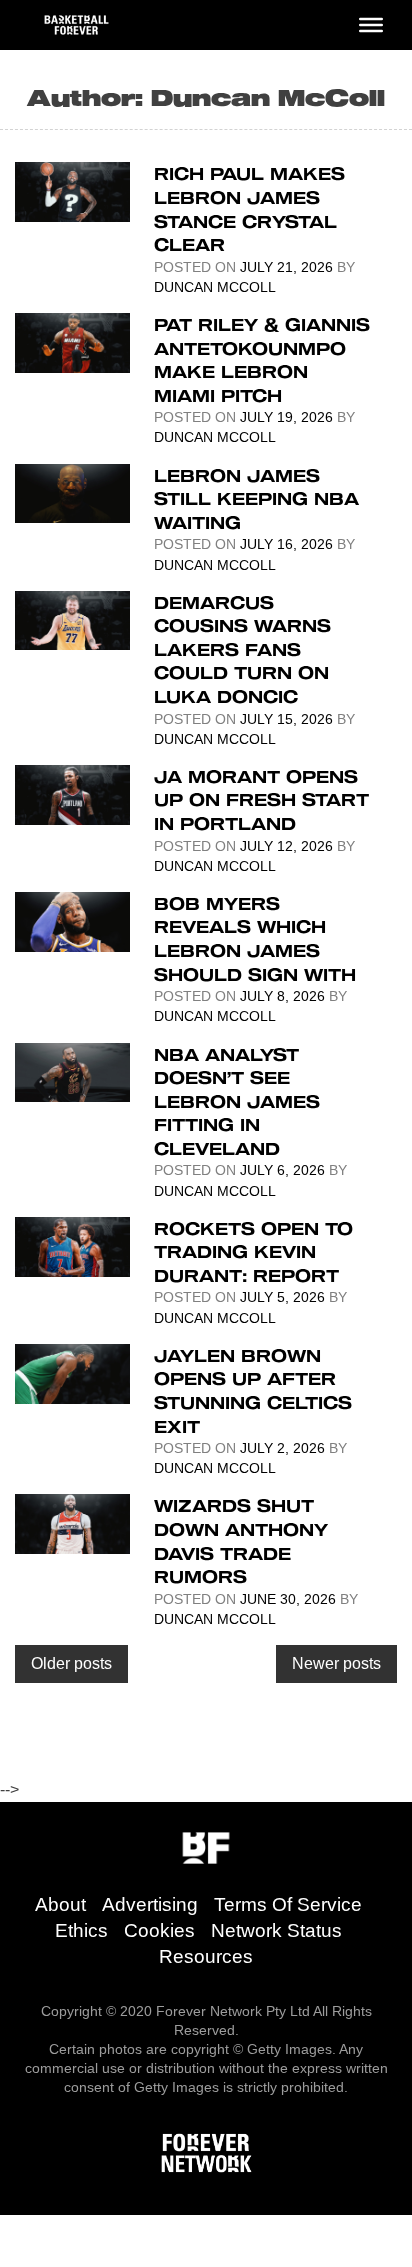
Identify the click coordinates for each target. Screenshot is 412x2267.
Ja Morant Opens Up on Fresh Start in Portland (261, 799)
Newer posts (336, 1663)
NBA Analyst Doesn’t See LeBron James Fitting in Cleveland (237, 1101)
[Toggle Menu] (371, 25)
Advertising (150, 1904)
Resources (206, 1956)
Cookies (159, 1930)
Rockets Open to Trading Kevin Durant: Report (253, 1251)
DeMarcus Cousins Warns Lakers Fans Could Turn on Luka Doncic (242, 649)
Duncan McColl (215, 287)
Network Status (276, 1930)
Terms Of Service (288, 1904)
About (60, 1904)
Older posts (71, 1663)
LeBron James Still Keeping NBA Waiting (256, 498)
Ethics (81, 1930)
